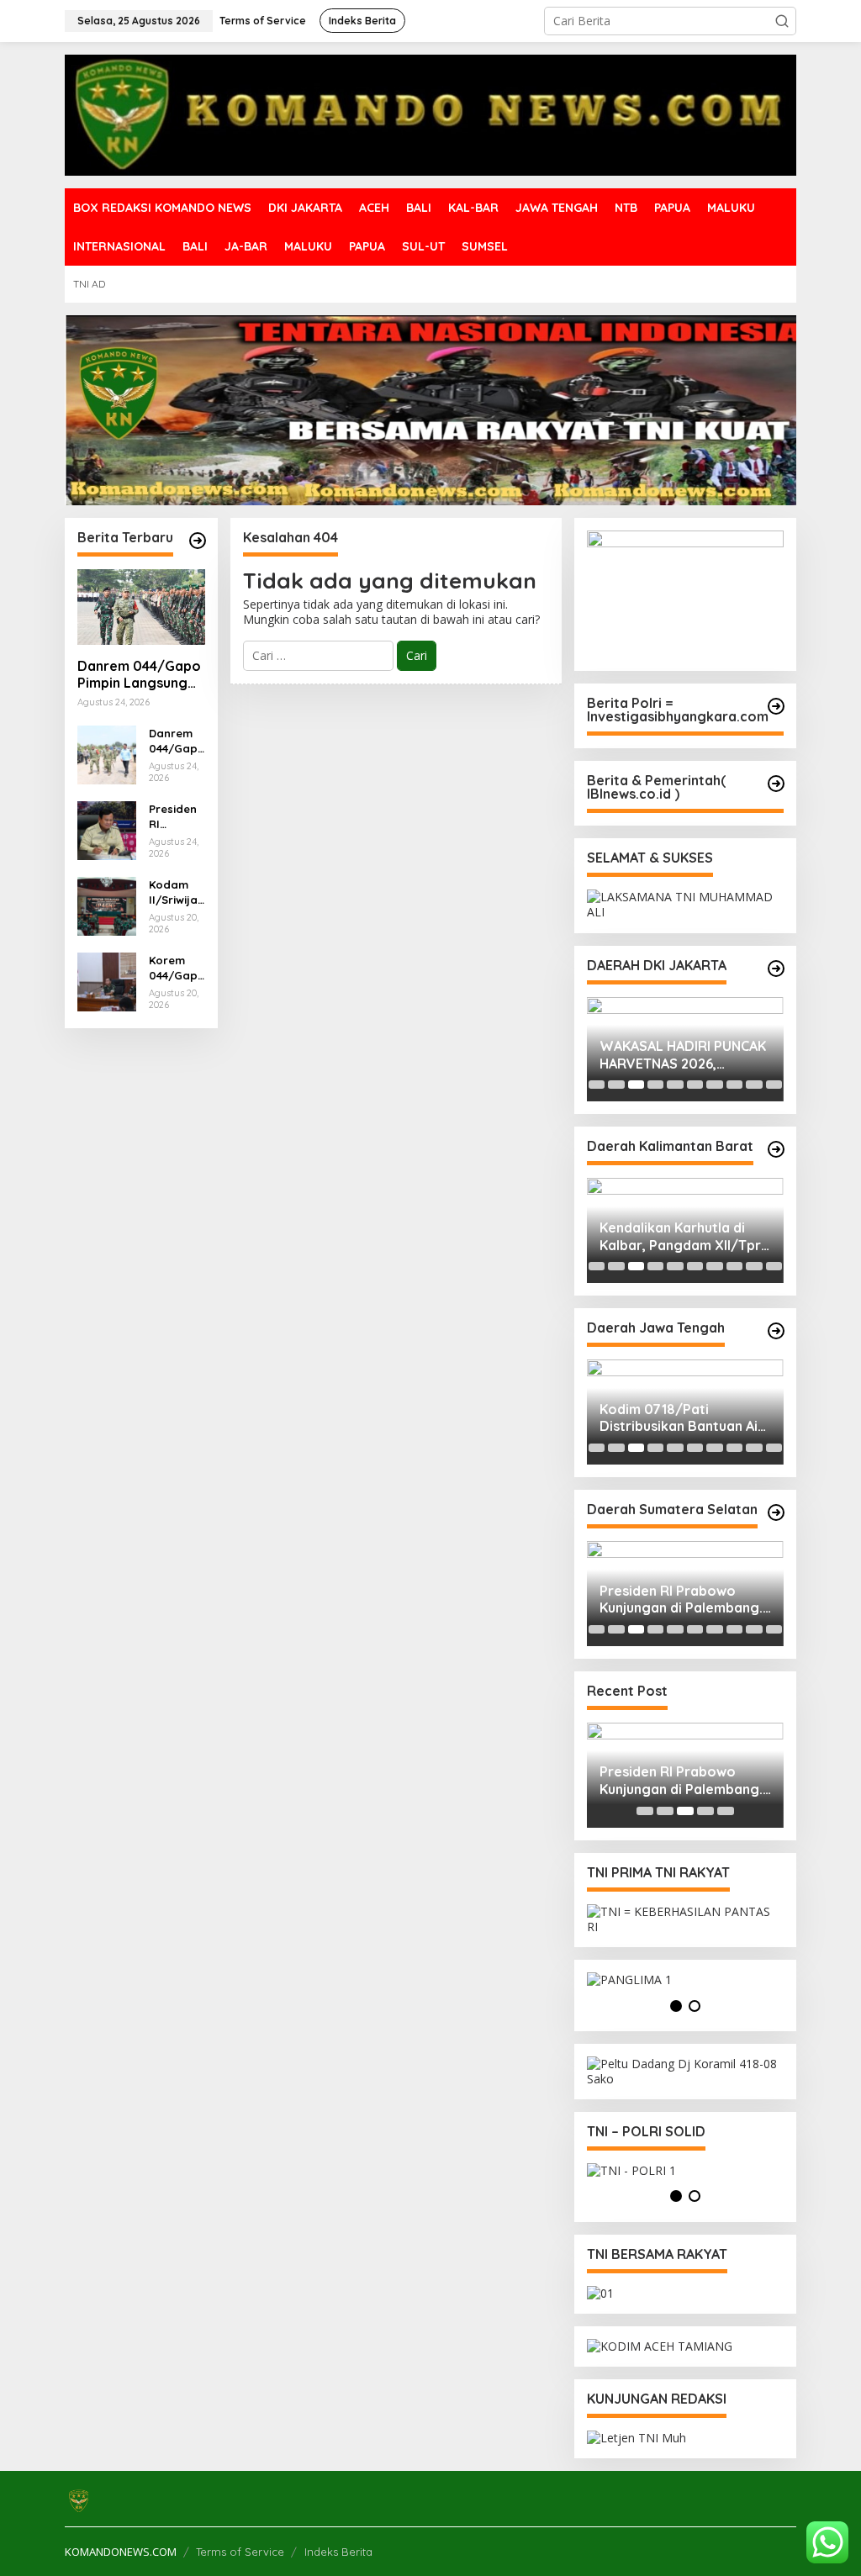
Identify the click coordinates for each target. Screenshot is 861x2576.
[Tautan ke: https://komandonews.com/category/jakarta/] (776, 969)
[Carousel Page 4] (655, 1085)
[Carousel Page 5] (675, 1085)
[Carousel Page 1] (597, 1085)
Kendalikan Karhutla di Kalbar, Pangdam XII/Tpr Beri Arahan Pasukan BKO (683, 1237)
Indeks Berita (338, 2552)
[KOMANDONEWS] (430, 114)
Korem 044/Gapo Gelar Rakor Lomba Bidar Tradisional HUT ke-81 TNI (174, 968)
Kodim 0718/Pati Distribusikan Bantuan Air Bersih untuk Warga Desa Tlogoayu (683, 1418)
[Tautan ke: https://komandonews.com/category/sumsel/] (776, 1512)
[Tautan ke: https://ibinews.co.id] (198, 541)
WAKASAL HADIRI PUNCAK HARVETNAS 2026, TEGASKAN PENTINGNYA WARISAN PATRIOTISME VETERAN (683, 1055)
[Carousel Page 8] (734, 1085)
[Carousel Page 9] (754, 1085)
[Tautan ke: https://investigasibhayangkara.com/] (776, 706)
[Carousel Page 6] (695, 1085)
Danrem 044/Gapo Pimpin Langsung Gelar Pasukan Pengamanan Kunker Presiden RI (139, 675)
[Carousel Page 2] (616, 1085)
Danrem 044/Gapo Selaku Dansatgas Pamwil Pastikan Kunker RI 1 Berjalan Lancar (177, 741)
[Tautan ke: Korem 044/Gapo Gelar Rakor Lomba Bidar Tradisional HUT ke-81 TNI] (107, 980)
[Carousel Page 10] (774, 1085)
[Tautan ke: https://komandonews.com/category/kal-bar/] (776, 1149)
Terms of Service (240, 2552)
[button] (782, 21)
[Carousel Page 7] (714, 1085)
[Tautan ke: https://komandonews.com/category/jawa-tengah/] (776, 1331)
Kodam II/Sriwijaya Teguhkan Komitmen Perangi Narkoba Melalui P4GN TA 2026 (177, 892)
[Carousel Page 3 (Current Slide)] (636, 1085)
